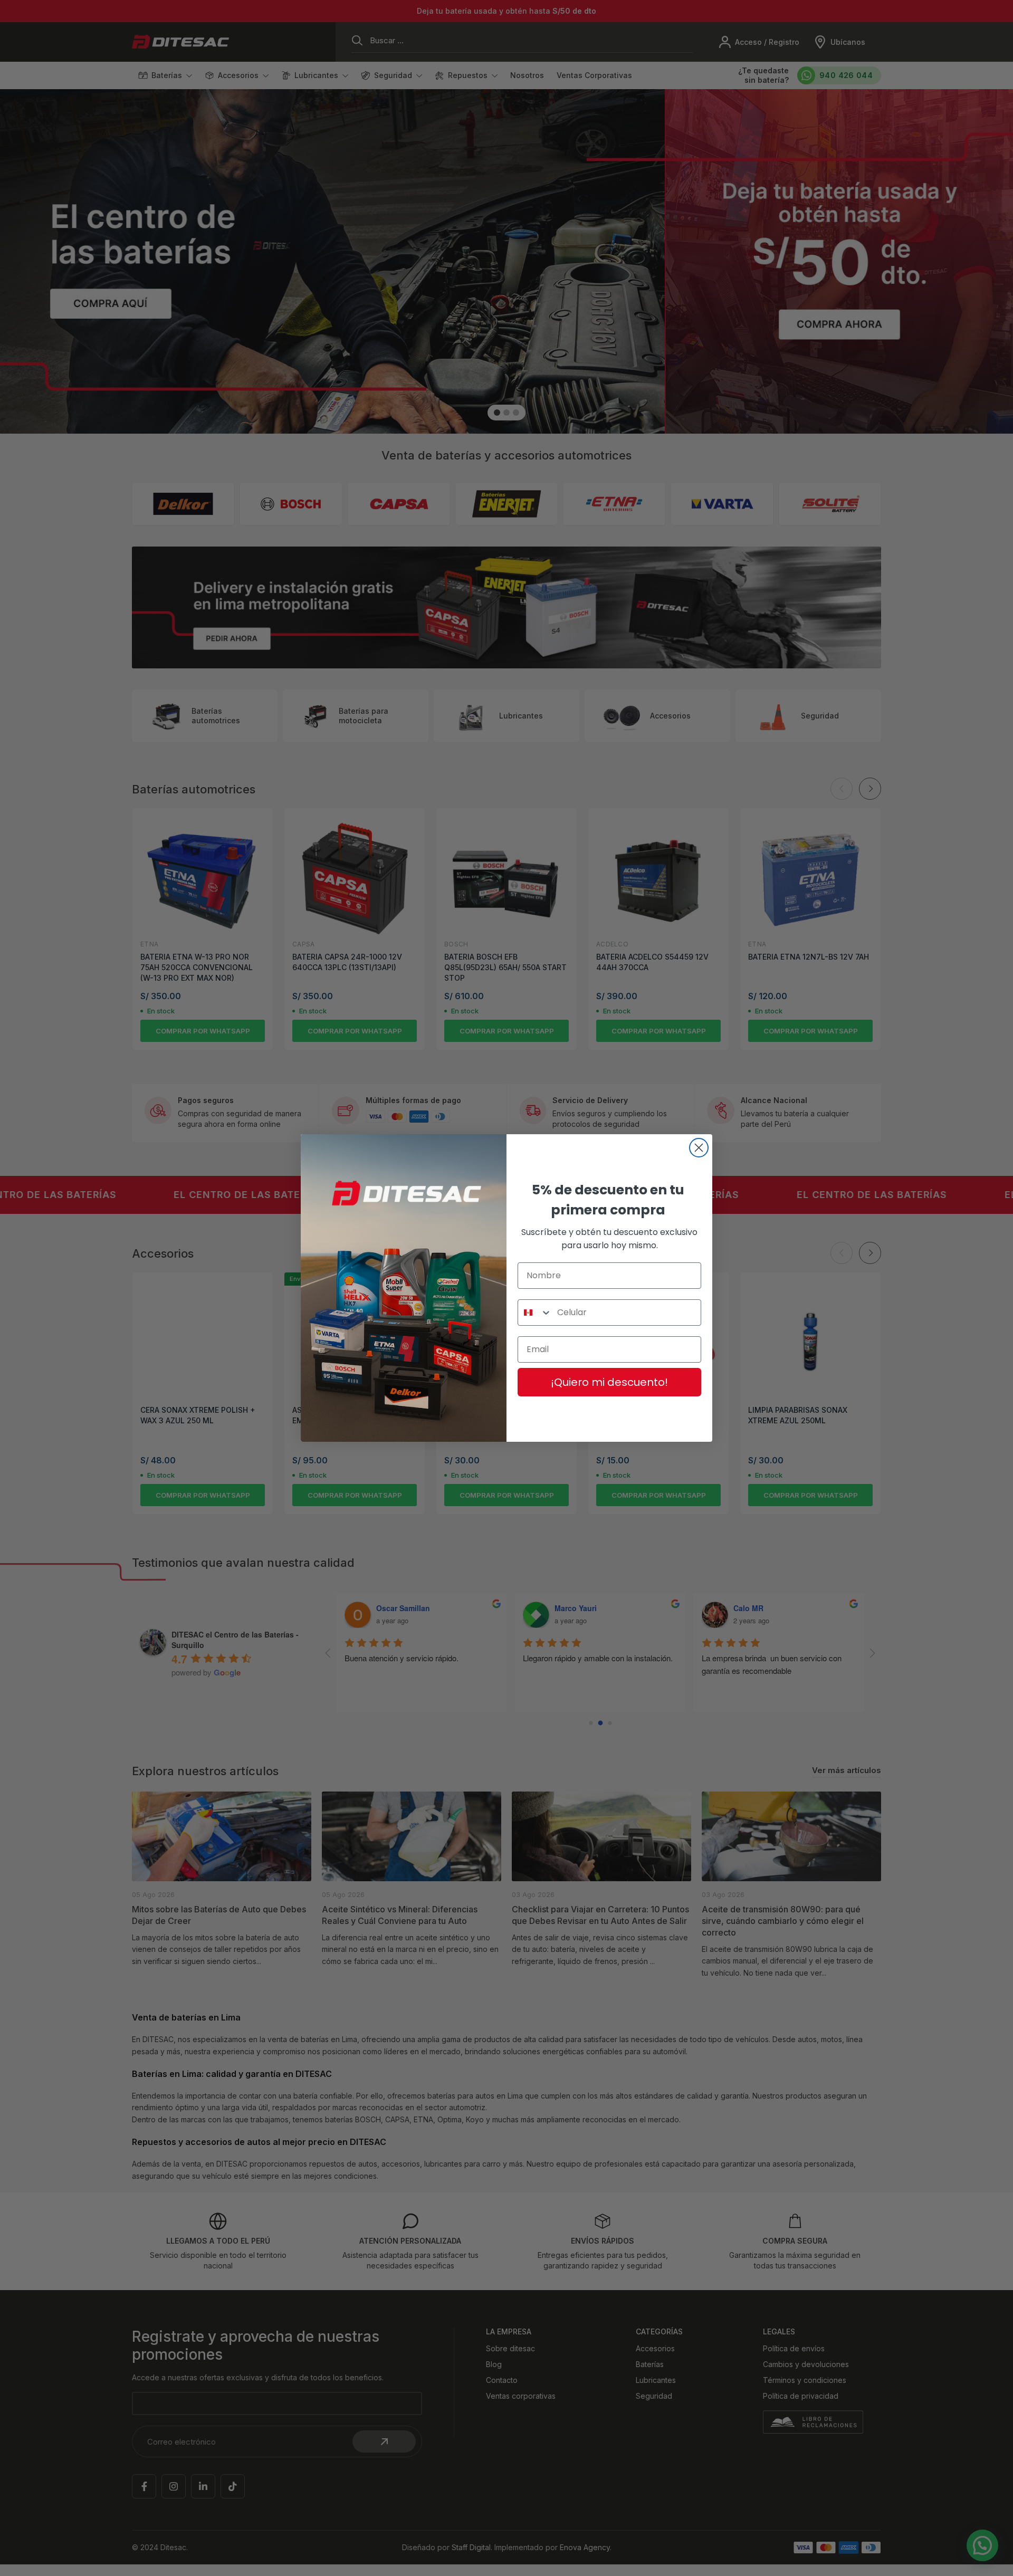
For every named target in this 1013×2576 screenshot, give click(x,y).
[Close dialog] (699, 1148)
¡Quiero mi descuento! (609, 1382)
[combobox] (535, 1313)
